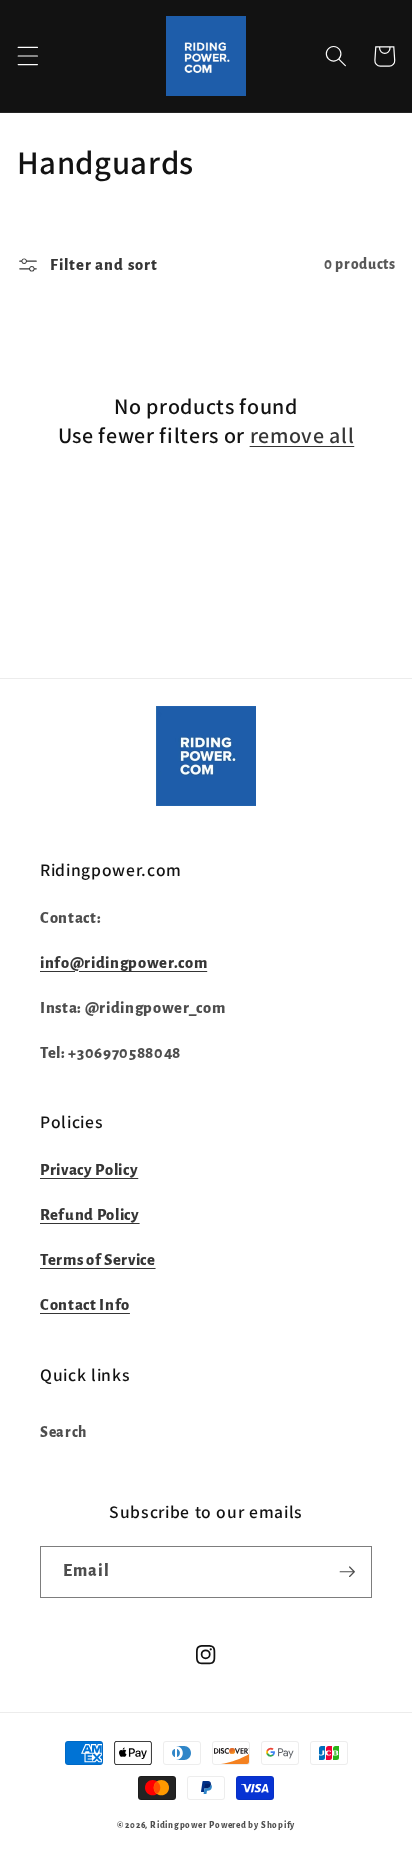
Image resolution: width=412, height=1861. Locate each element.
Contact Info (85, 1305)
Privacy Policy (89, 1170)
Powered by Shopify (252, 1825)
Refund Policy (90, 1215)
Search (63, 1432)
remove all (302, 435)
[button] (27, 56)
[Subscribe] (347, 1572)
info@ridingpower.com (123, 963)
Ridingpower (178, 1825)
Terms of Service (98, 1260)
